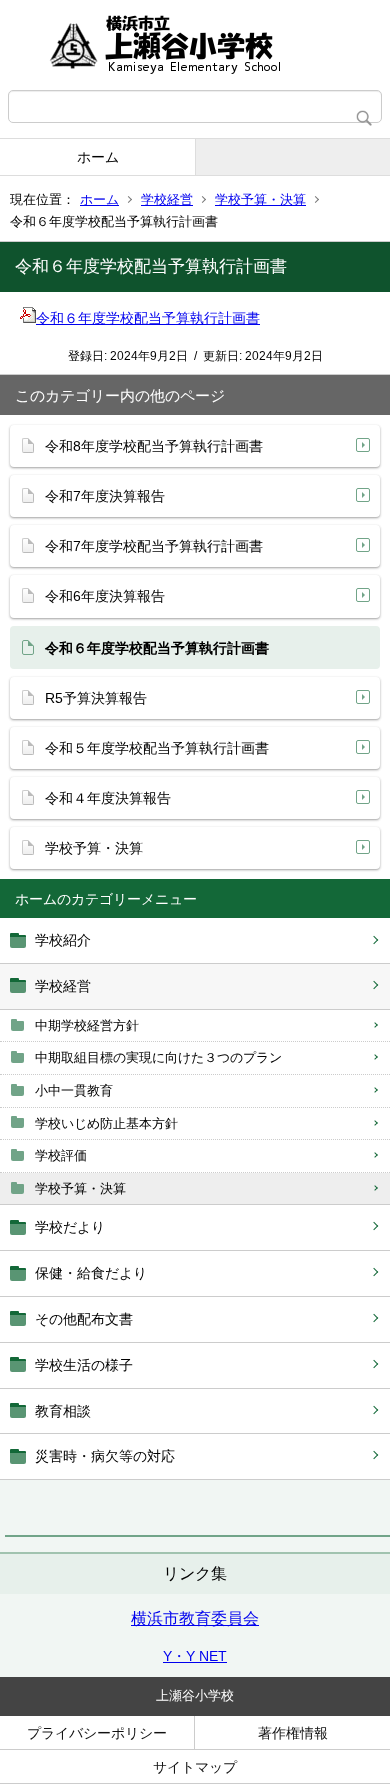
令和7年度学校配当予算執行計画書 (154, 546)
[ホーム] (195, 45)
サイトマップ (195, 1767)
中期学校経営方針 (87, 1025)
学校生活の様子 (84, 1365)
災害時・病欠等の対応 (105, 1456)
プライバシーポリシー (97, 1733)
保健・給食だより (91, 1273)
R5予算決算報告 (96, 698)
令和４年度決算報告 (108, 798)
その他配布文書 (84, 1319)
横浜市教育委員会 (195, 1618)
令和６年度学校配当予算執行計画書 (148, 318)
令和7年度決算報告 (105, 496)
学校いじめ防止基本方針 (106, 1123)
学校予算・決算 (260, 199)
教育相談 (63, 1411)
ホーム (98, 157)
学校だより (70, 1227)
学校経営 (167, 199)
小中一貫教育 (74, 1090)
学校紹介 (63, 940)
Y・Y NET (195, 1656)
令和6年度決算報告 (105, 596)
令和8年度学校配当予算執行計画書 (154, 446)
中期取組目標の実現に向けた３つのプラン (158, 1057)
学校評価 (61, 1155)
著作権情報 (293, 1733)
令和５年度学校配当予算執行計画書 (157, 748)
